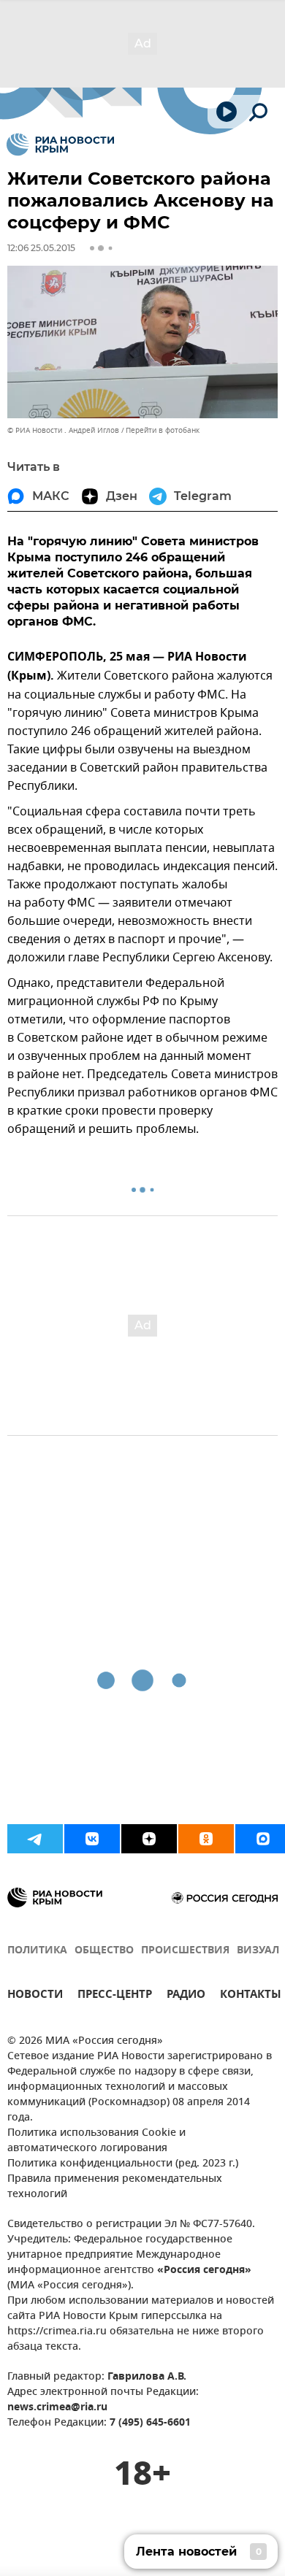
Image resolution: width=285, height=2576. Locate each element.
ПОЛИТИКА (37, 1951)
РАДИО (186, 1996)
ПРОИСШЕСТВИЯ (185, 1951)
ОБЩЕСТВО (104, 1951)
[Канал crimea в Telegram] (35, 1839)
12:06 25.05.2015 (41, 248)
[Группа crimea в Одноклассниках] (206, 1839)
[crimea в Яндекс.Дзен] (149, 1839)
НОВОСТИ (35, 1996)
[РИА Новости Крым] (60, 145)
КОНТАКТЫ (251, 1996)
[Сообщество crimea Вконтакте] (92, 1839)
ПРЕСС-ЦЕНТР (115, 1996)
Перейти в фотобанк (163, 430)
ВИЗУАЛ (258, 1951)
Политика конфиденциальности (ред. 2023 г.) (123, 2164)
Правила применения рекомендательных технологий (115, 2187)
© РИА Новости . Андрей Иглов (63, 430)
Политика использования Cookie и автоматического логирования (96, 2141)
